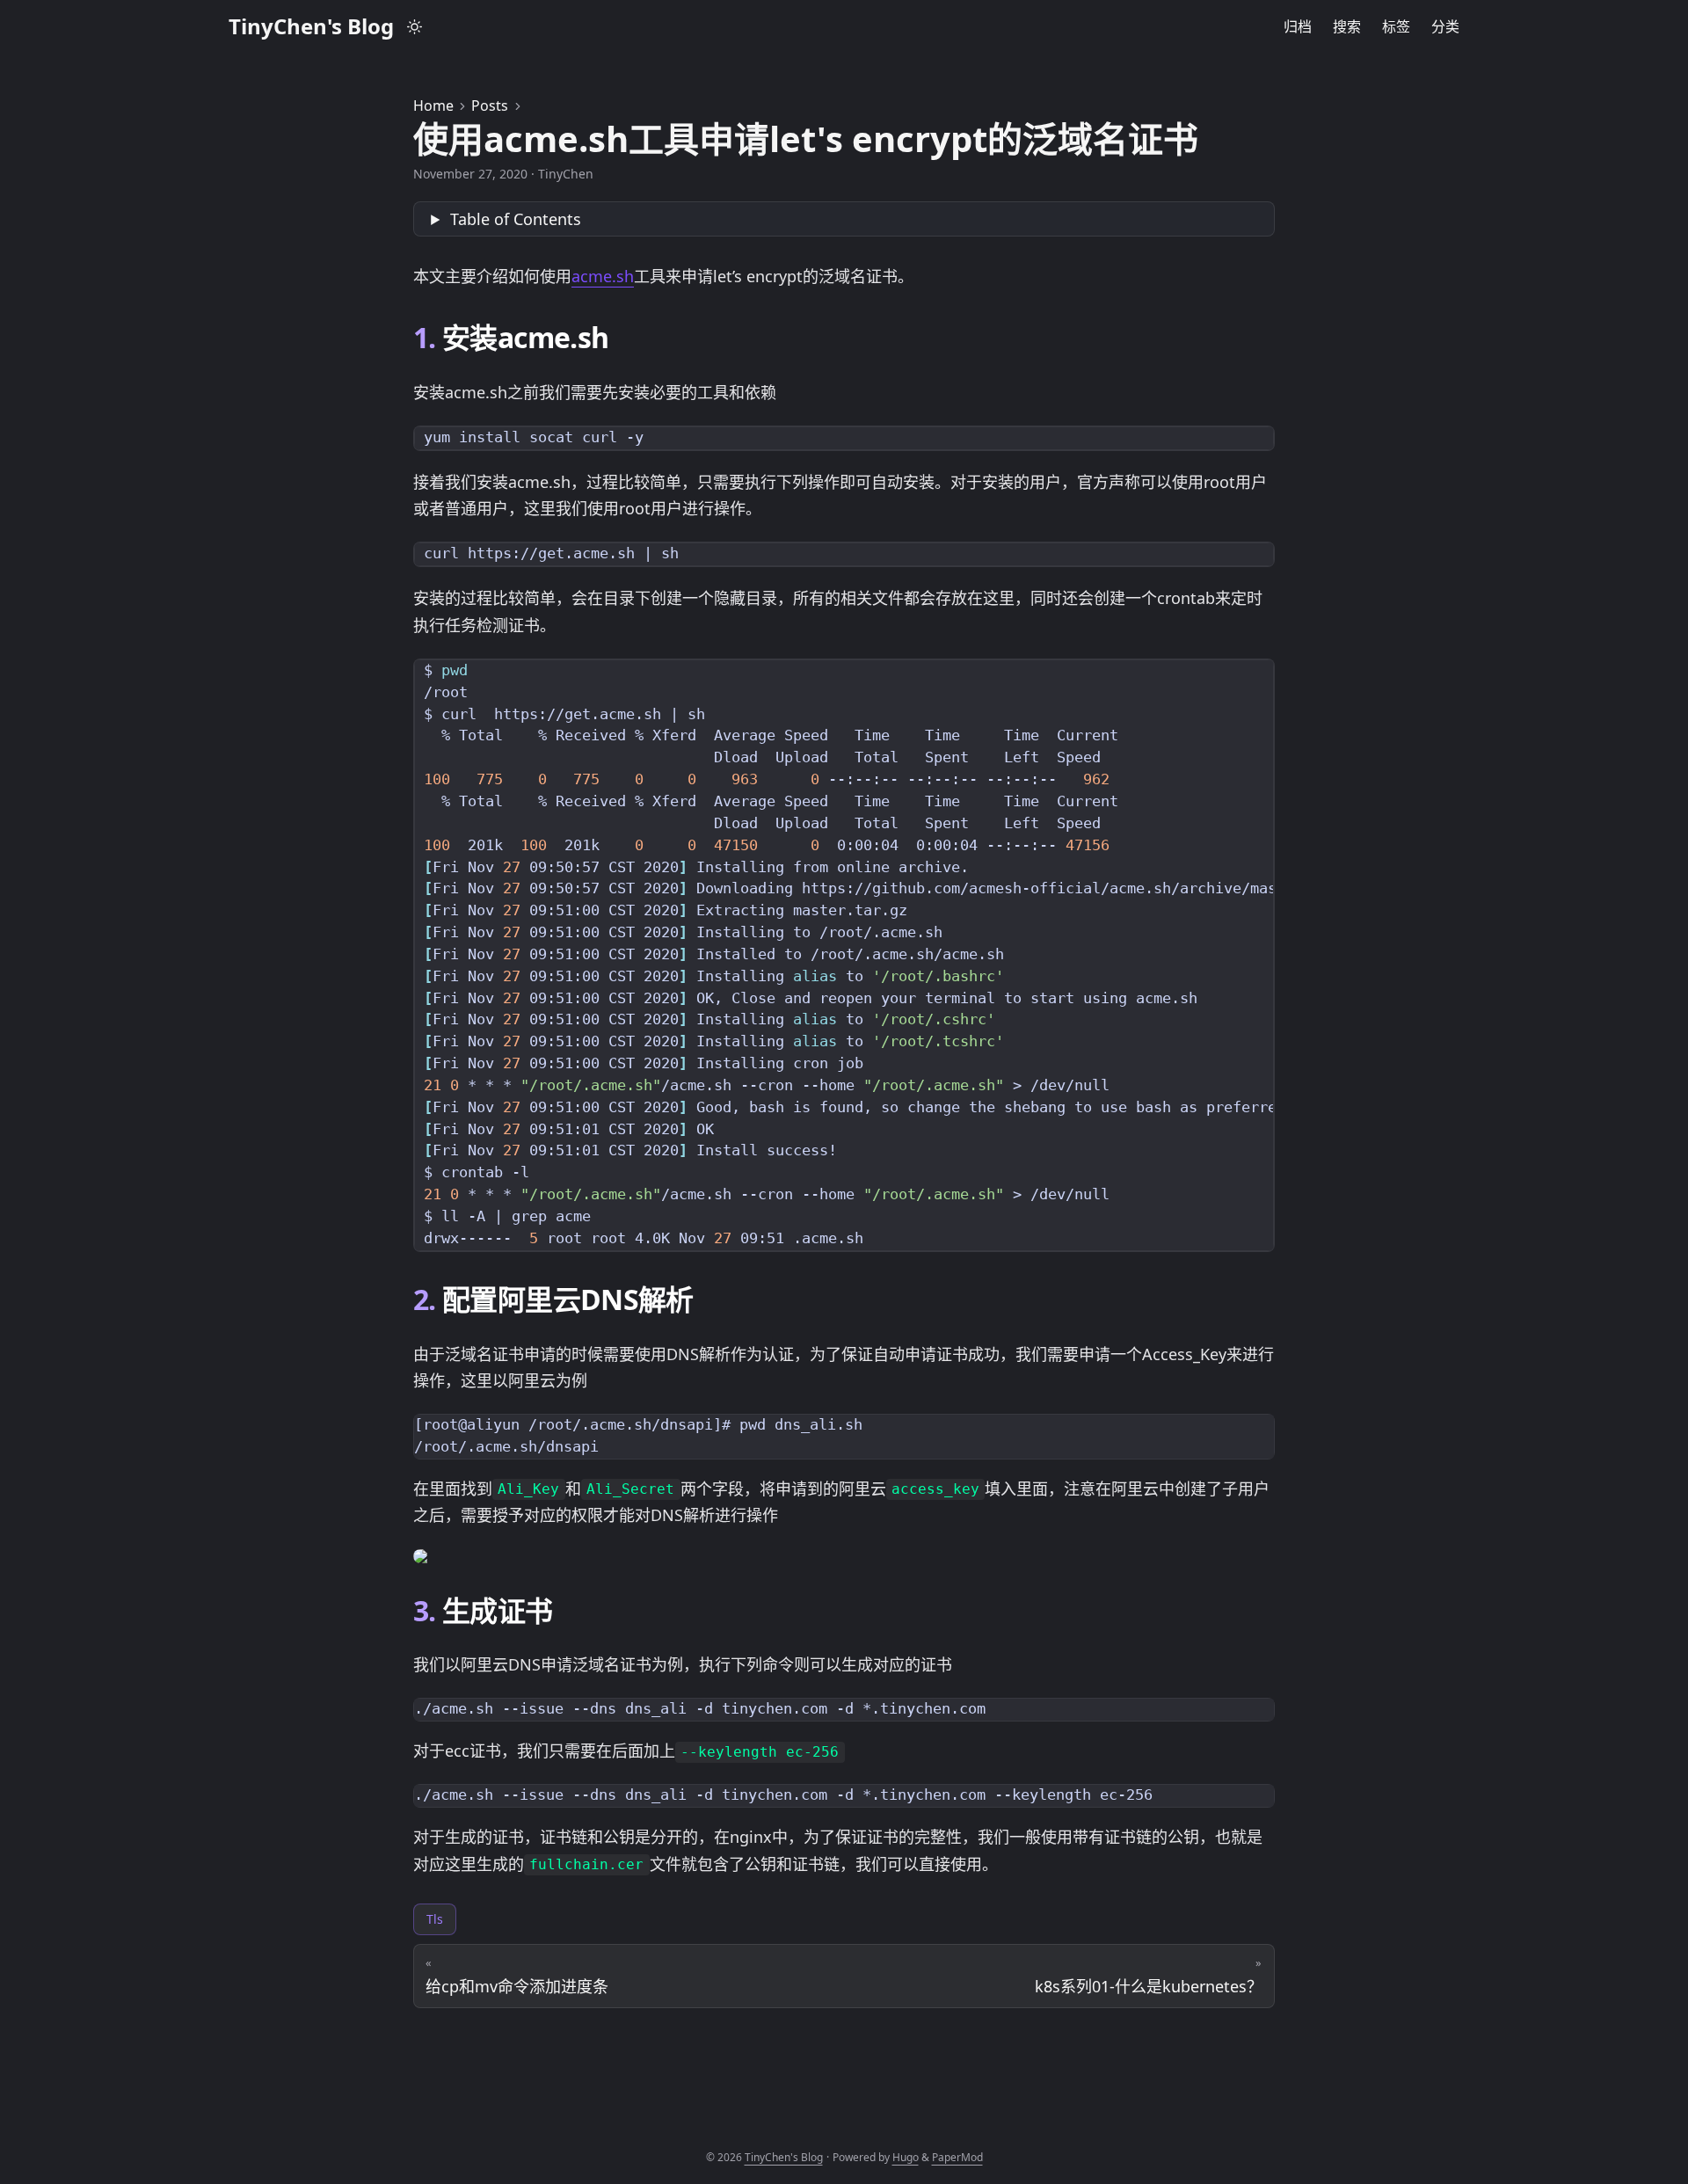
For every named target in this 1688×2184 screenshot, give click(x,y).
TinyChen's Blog (311, 26)
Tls (435, 1919)
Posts (490, 106)
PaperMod (957, 2157)
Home (433, 106)
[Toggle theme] (415, 26)
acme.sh (603, 276)
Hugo (906, 2157)
